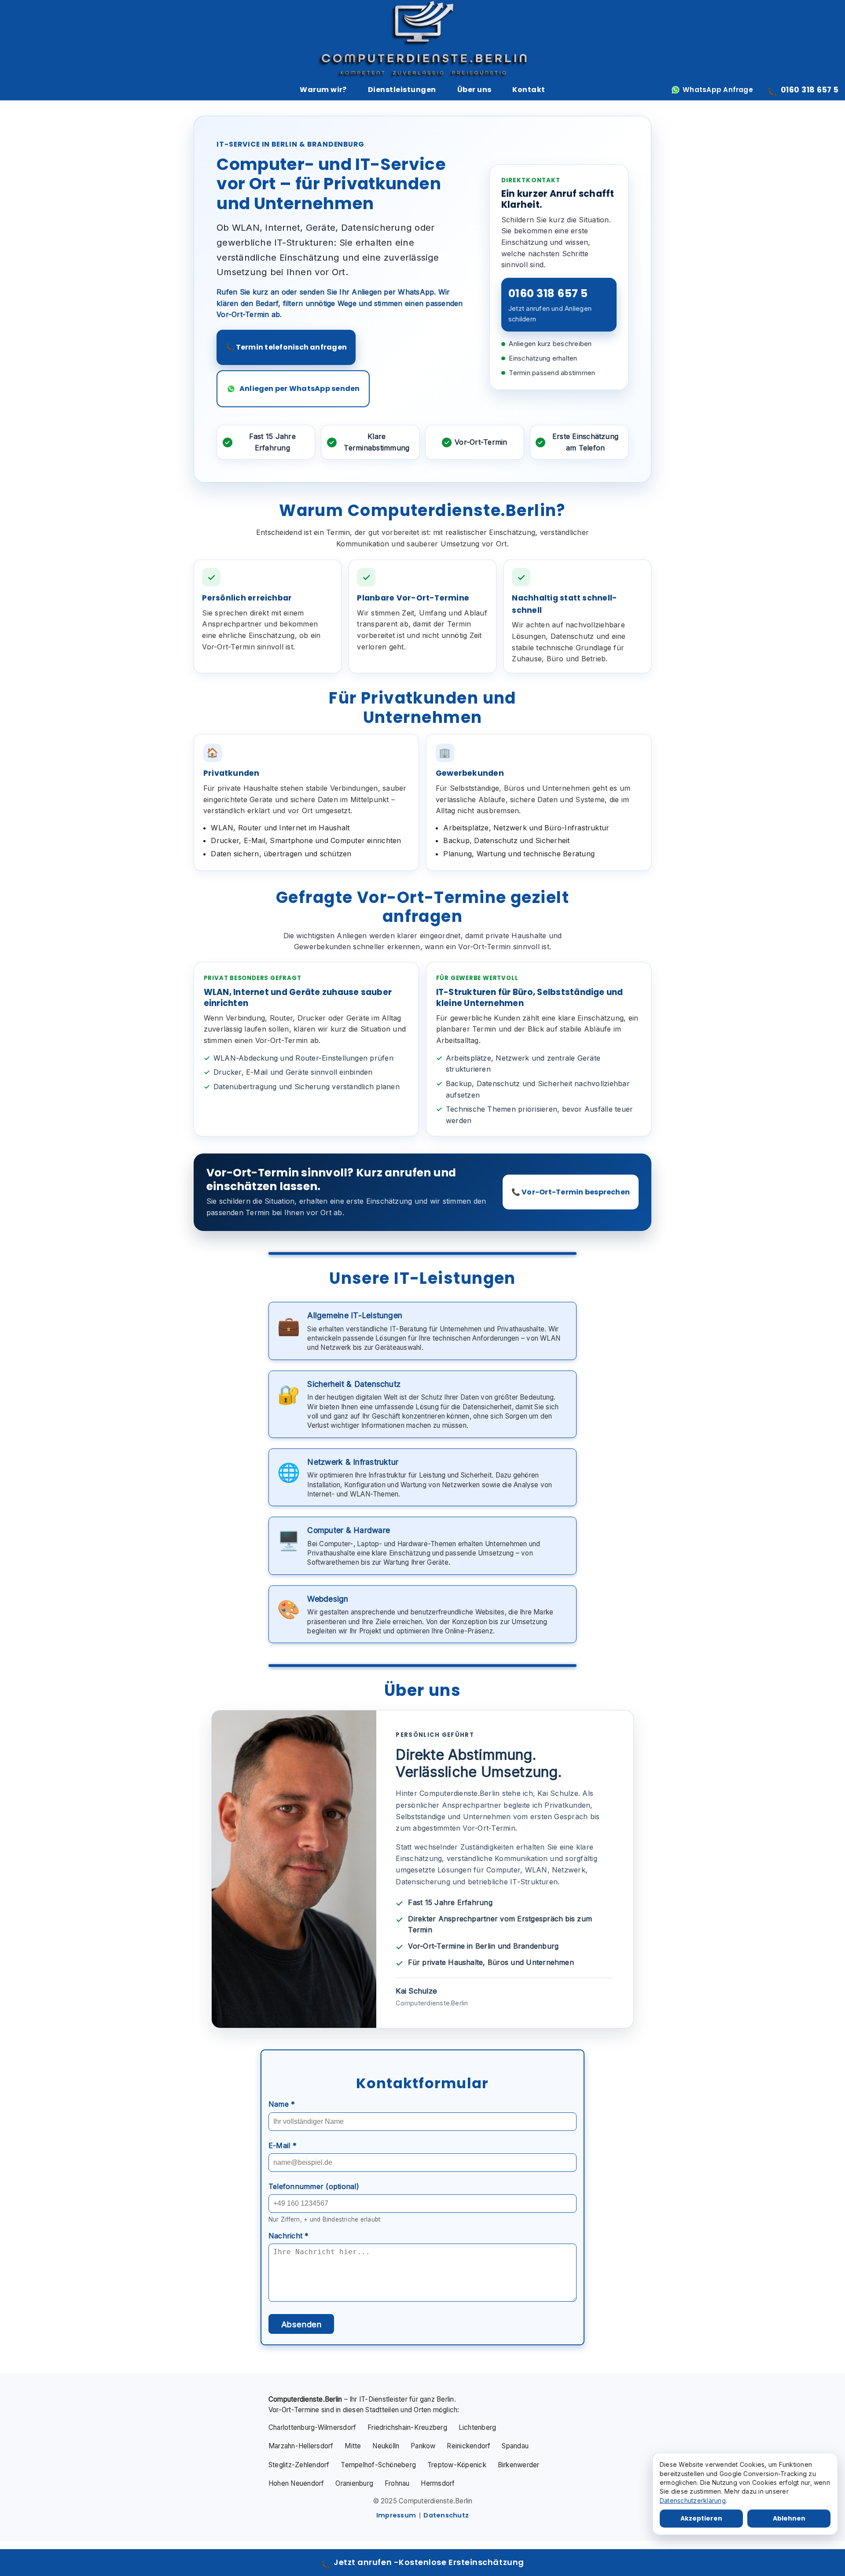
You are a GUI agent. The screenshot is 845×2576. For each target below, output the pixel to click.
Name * (282, 2104)
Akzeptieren (701, 2518)
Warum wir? (323, 90)
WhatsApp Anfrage (718, 90)
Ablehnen (789, 2518)
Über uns (474, 90)
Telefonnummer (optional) (314, 2186)
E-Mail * (283, 2145)
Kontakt (529, 90)
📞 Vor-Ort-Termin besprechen (571, 1192)
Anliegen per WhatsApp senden (300, 389)
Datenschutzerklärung (693, 2500)
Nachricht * (289, 2236)
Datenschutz (446, 2515)
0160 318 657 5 (803, 91)
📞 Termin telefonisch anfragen (286, 347)
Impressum (396, 2515)
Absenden (301, 2324)
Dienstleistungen (402, 90)
